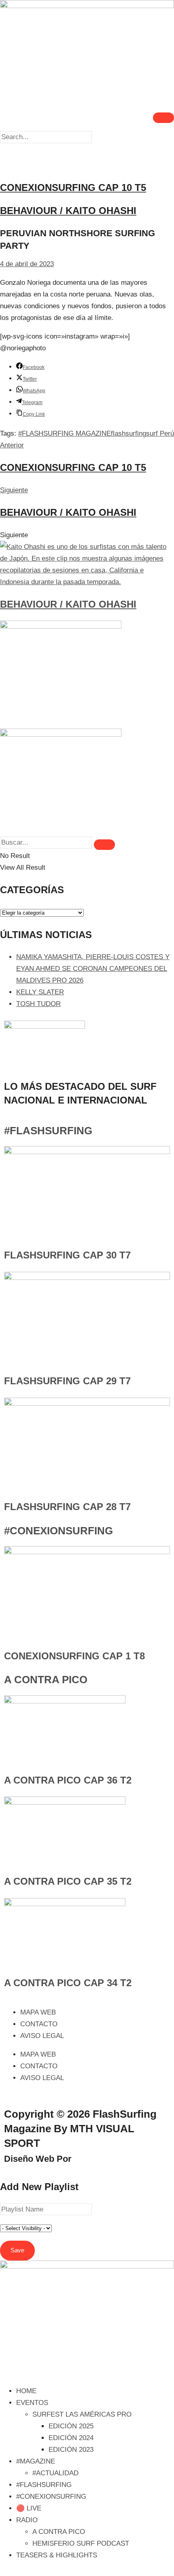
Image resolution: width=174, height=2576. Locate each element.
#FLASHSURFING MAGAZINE (65, 433)
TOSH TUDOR (38, 1004)
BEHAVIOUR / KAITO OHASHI (68, 604)
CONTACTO (39, 2024)
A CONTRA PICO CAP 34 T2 (68, 1983)
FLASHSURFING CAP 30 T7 (67, 1255)
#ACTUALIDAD (55, 2473)
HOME (26, 2391)
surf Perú (160, 433)
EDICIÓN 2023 (71, 2450)
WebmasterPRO (108, 2159)
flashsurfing (128, 433)
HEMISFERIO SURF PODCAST (81, 2543)
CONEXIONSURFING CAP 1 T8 (74, 1656)
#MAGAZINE (36, 2461)
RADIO (27, 2520)
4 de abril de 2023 (27, 264)
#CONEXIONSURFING (58, 1531)
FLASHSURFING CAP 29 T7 (67, 1381)
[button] (87, 149)
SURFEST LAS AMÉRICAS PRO (82, 2414)
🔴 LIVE (29, 2508)
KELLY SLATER (40, 992)
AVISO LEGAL (42, 2036)
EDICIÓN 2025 (71, 2426)
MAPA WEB (38, 2012)
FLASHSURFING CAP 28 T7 (67, 1507)
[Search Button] (104, 845)
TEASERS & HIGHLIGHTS (57, 2555)
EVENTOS (32, 2403)
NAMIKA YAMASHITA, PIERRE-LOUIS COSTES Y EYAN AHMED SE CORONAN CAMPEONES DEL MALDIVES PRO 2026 (93, 969)
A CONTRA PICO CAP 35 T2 (68, 1881)
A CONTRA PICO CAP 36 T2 (68, 1780)
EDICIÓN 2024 (71, 2438)
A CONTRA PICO (46, 1680)
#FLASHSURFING (48, 1131)
